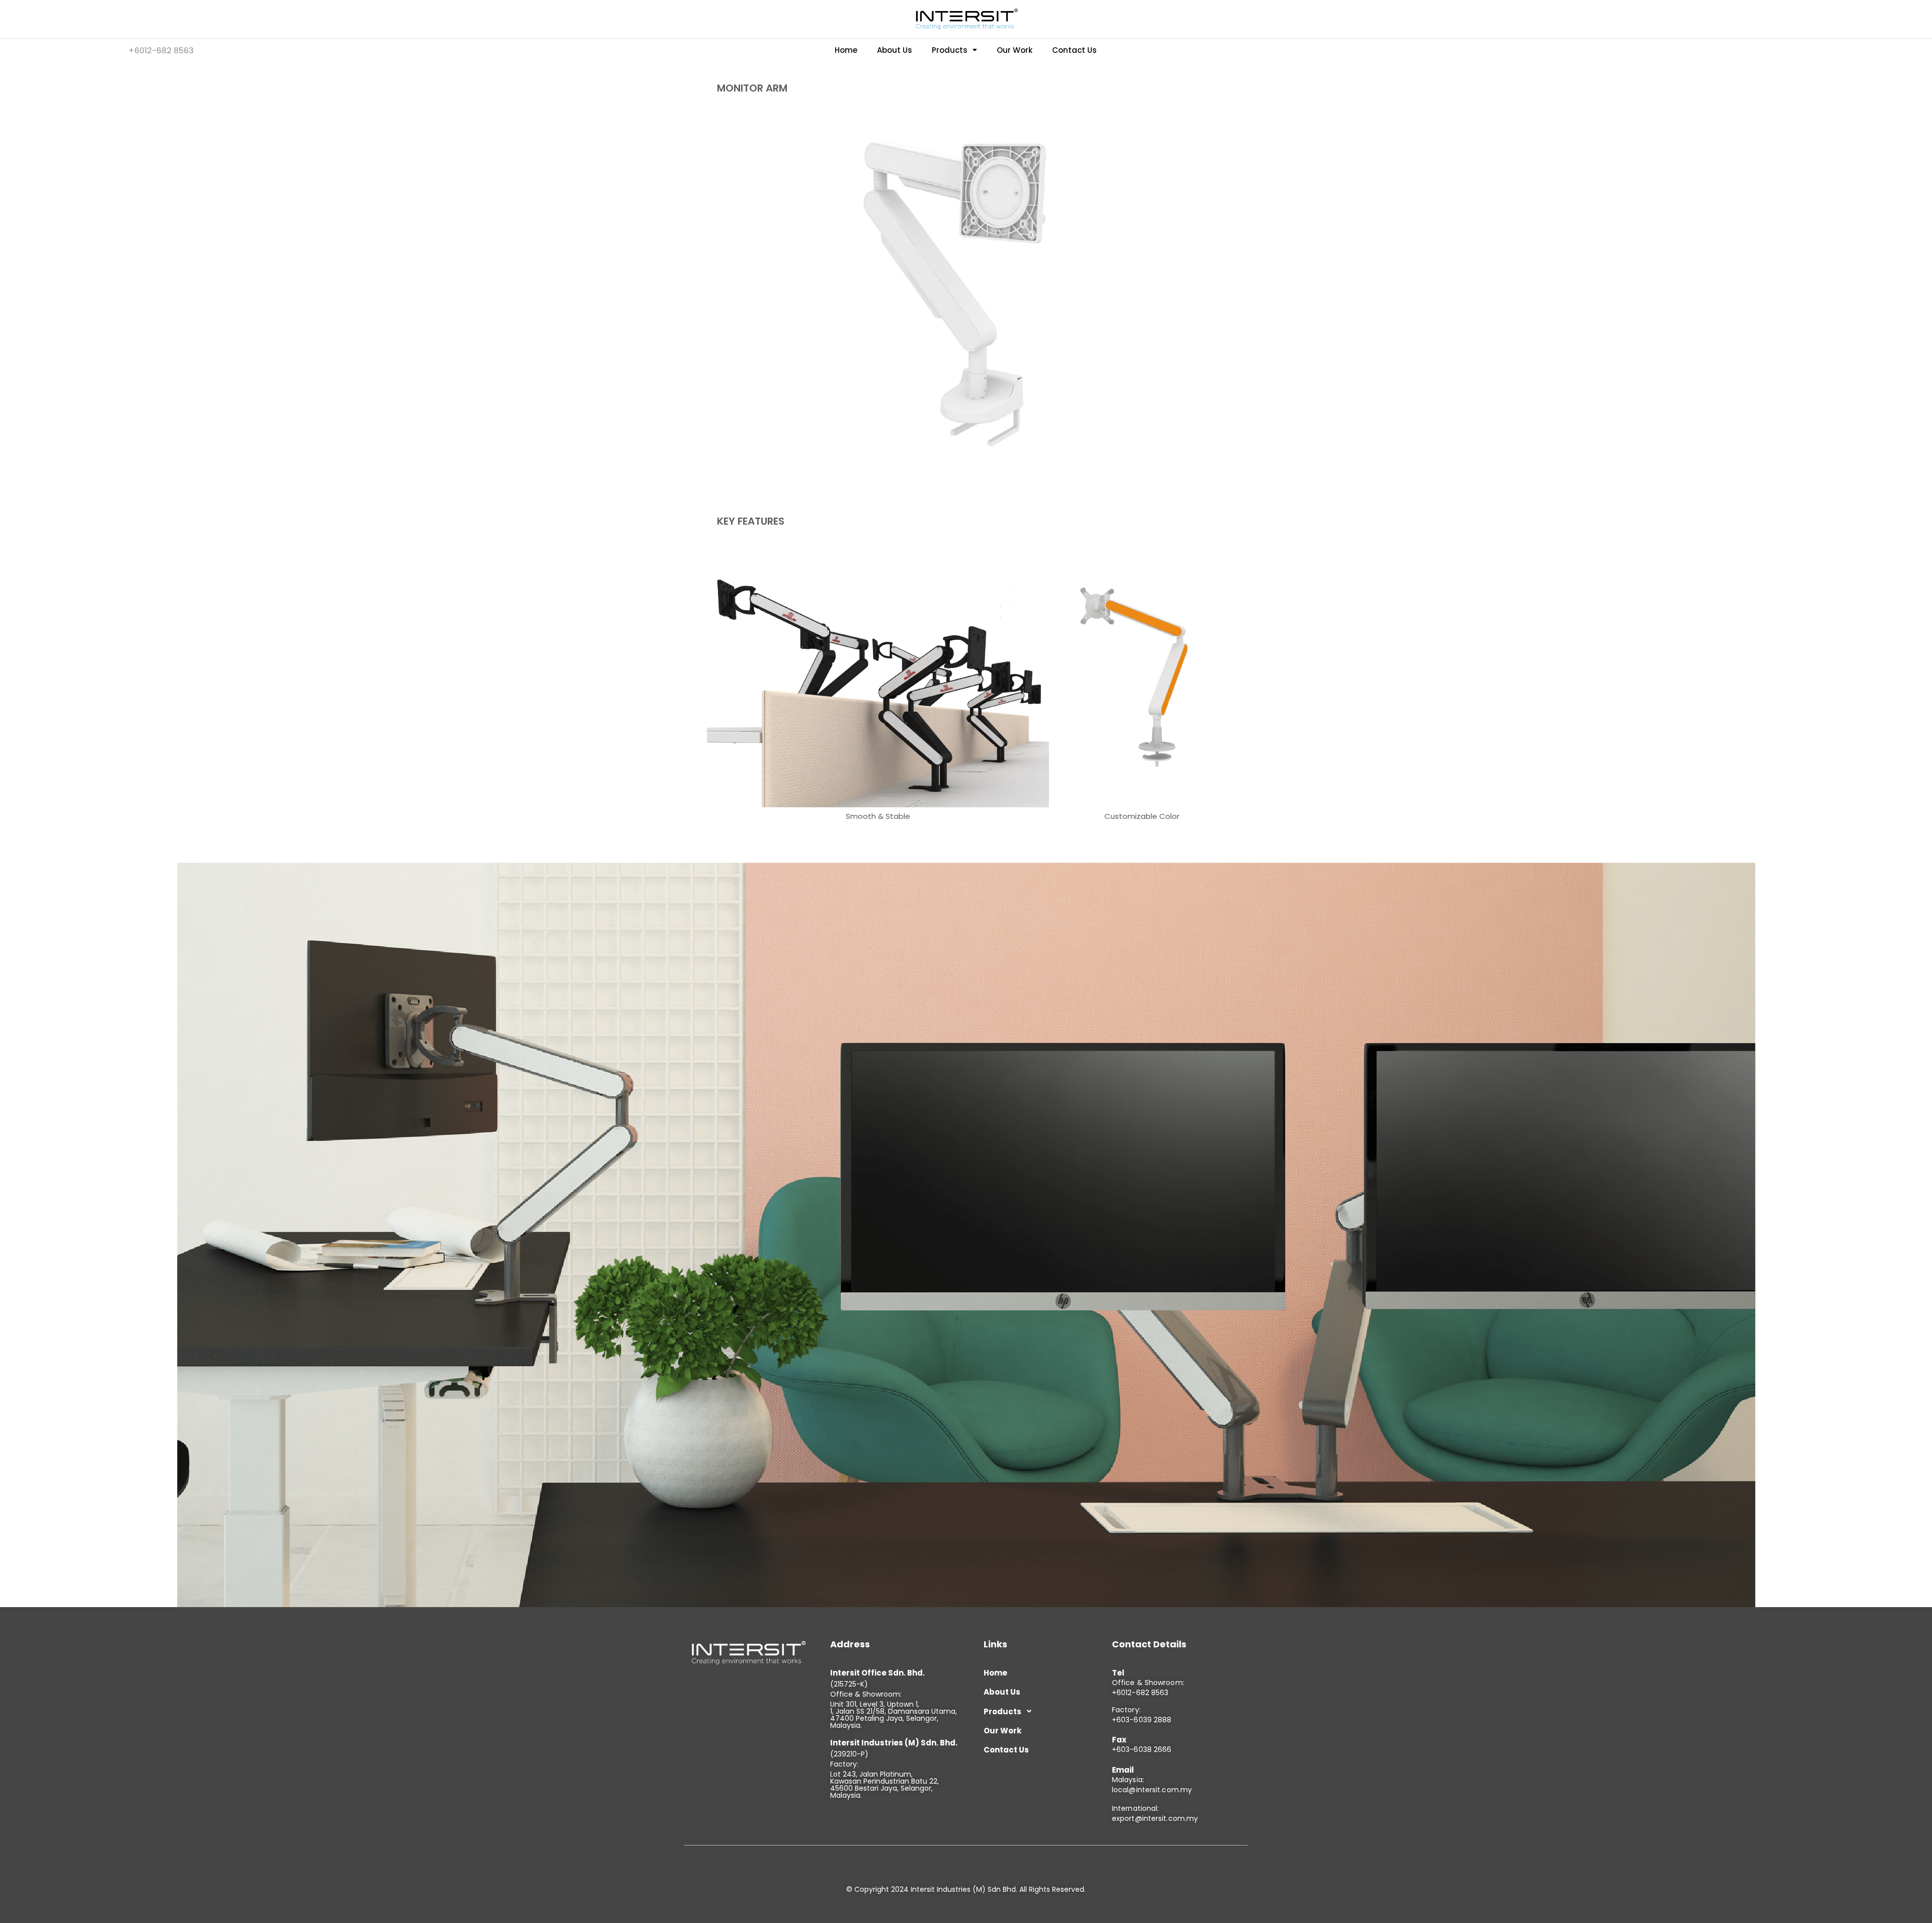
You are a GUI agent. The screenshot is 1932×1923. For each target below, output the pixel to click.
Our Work (1015, 50)
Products (950, 50)
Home (846, 50)
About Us (895, 50)
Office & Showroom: (1148, 1683)
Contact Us (1074, 50)
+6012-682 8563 (1140, 1693)
